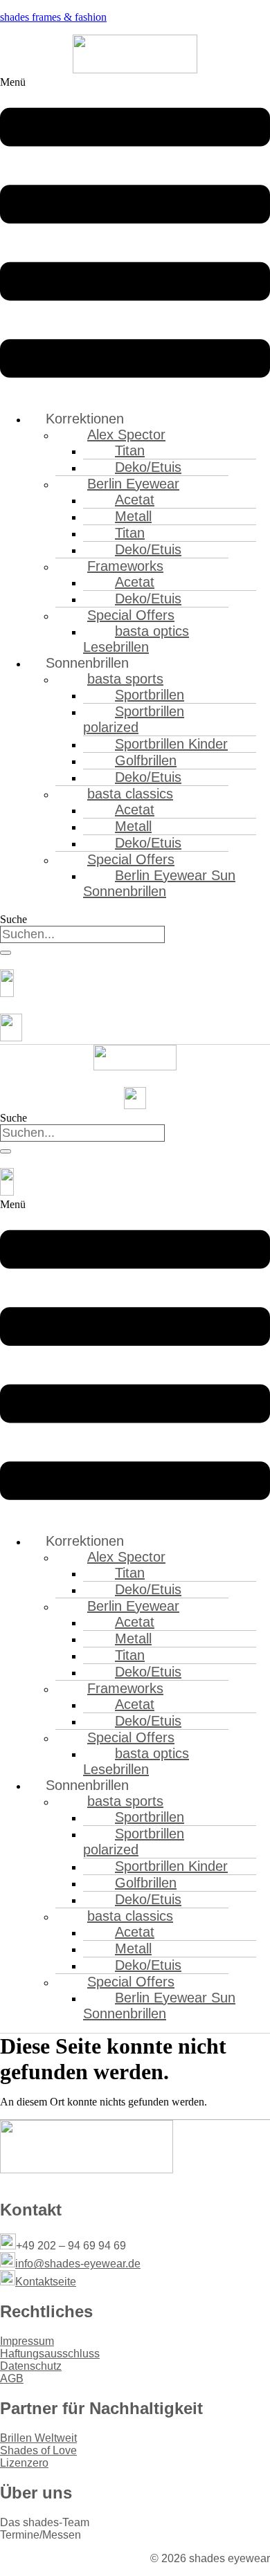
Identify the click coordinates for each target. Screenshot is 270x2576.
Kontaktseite (46, 2282)
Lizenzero (24, 2463)
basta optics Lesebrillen (136, 639)
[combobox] (82, 934)
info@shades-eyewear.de (78, 2264)
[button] (135, 238)
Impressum (27, 2341)
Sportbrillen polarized (134, 719)
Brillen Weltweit (38, 2438)
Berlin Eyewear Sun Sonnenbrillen (159, 883)
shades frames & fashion (53, 17)
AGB (12, 2378)
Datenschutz (31, 2366)
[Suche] (6, 953)
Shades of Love (38, 2450)
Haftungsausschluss (50, 2354)
